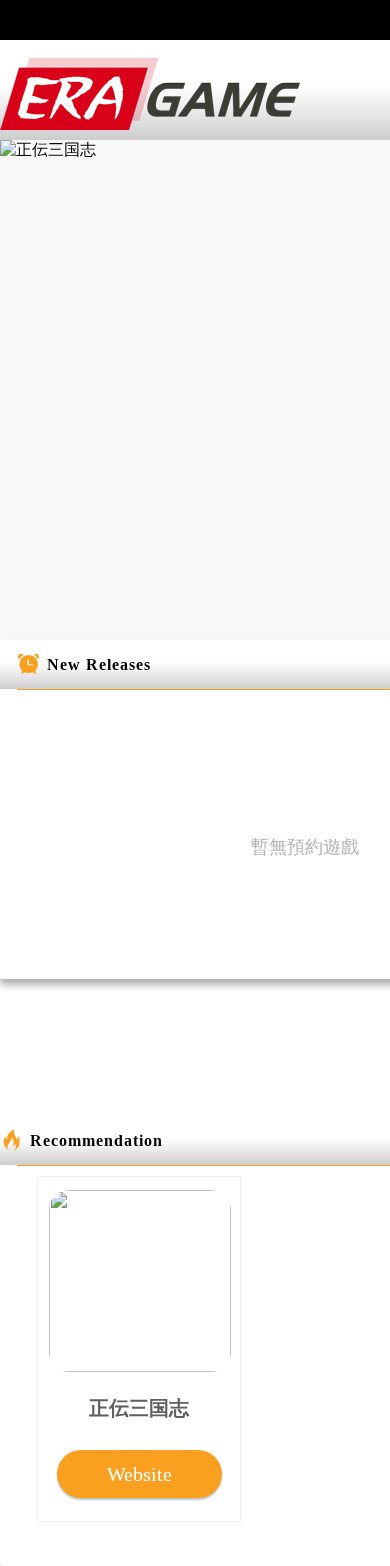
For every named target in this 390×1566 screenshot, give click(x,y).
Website (139, 1474)
